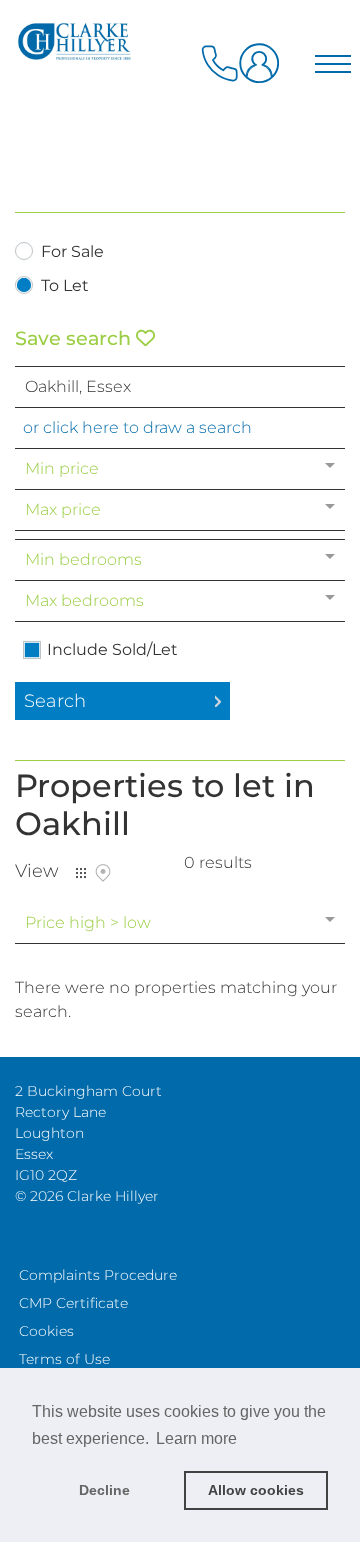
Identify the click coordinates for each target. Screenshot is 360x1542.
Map (103, 873)
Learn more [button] (196, 1438)
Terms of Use (64, 1359)
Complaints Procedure (98, 1275)
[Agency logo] (180, 102)
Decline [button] (104, 1490)
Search (55, 701)
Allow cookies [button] (256, 1490)
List (81, 873)
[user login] (263, 70)
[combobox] (180, 387)
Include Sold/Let (112, 650)
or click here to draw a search (137, 427)
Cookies (46, 1331)
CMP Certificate (73, 1303)
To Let (65, 286)
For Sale (72, 252)
